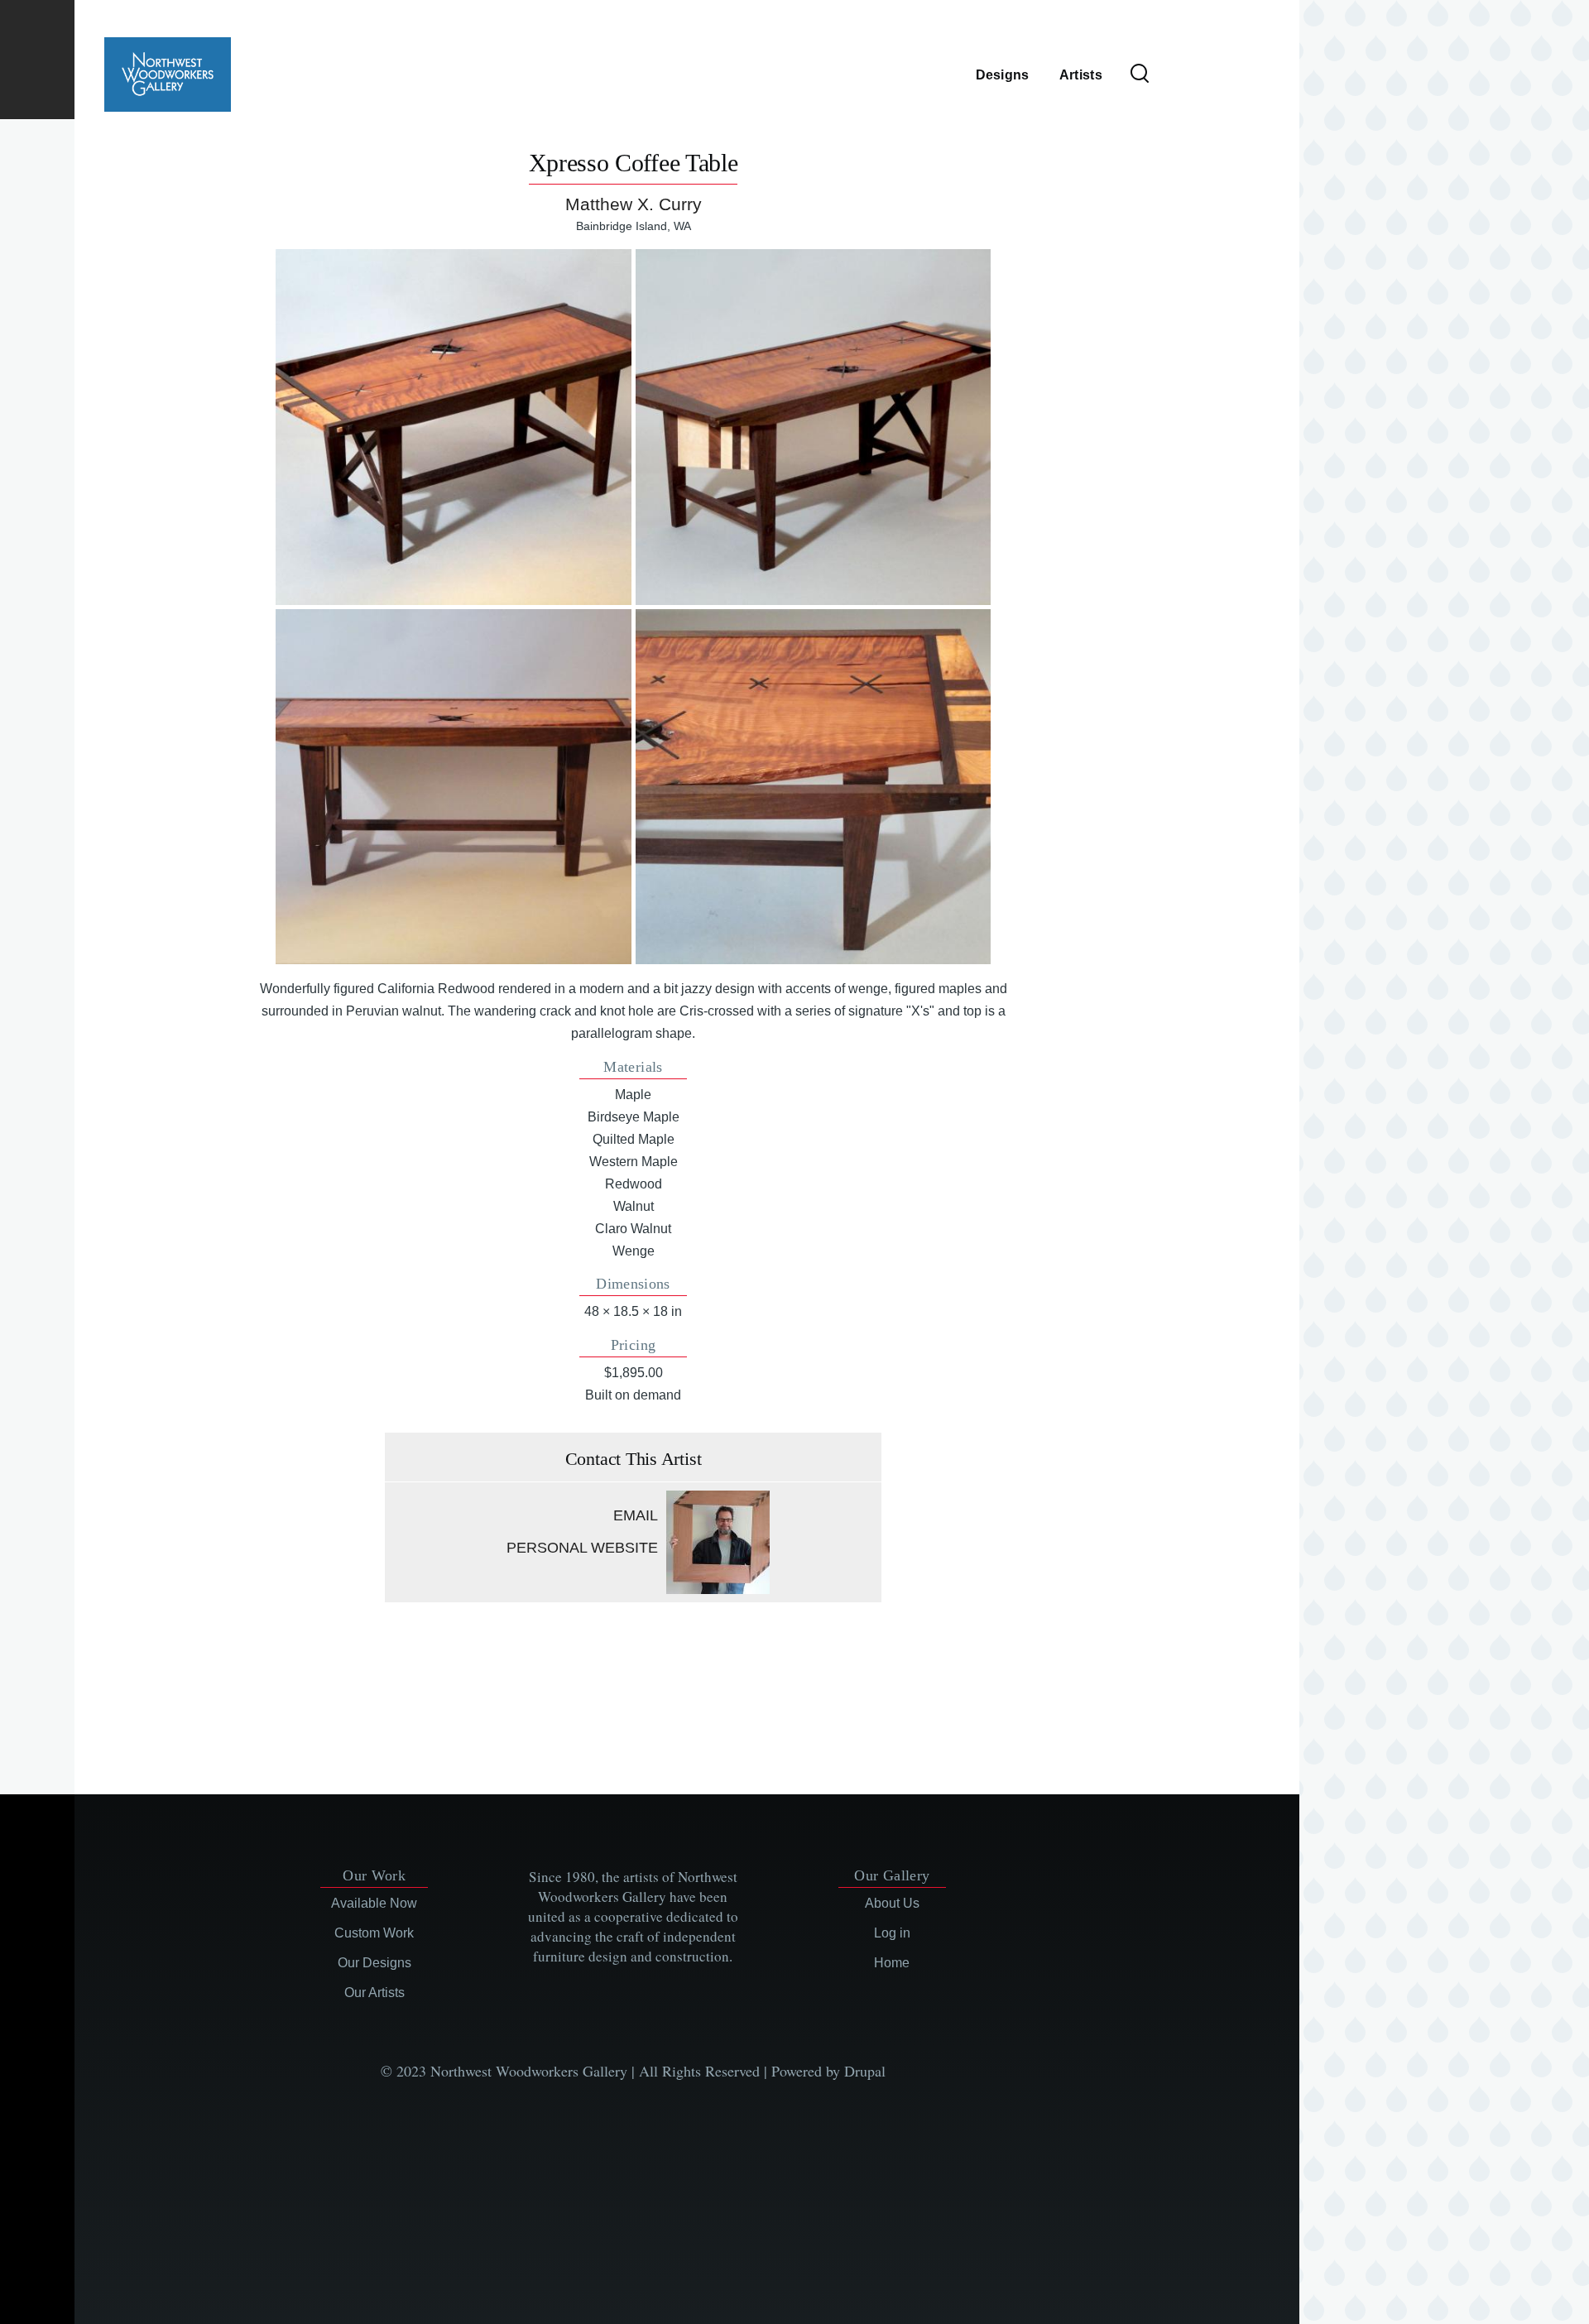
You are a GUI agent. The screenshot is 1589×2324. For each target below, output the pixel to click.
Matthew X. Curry (634, 204)
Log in (892, 1933)
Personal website (582, 1548)
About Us (892, 1903)
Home (892, 1963)
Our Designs (374, 1963)
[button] (453, 427)
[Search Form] (1140, 74)
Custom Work (374, 1933)
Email (636, 1515)
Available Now (374, 1903)
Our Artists (374, 1993)
